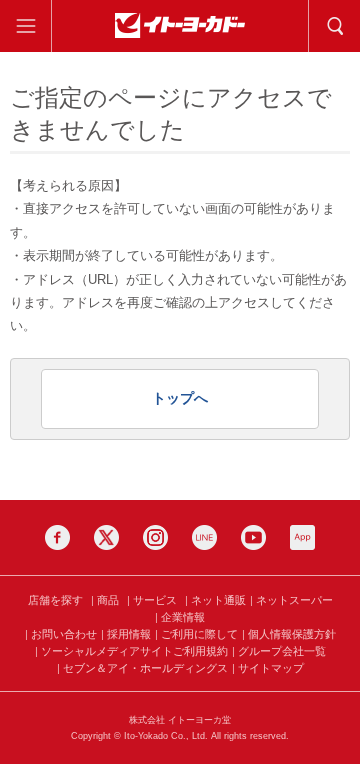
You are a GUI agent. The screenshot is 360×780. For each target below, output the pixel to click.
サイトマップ (271, 668)
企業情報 (183, 617)
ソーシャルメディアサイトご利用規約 (134, 651)
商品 (108, 600)
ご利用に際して (199, 634)
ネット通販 (218, 600)
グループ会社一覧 (282, 651)
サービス (155, 600)
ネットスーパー (294, 600)
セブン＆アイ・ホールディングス (145, 668)
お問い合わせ (64, 634)
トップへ (180, 398)
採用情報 (129, 634)
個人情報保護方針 (292, 634)
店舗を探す (55, 600)
